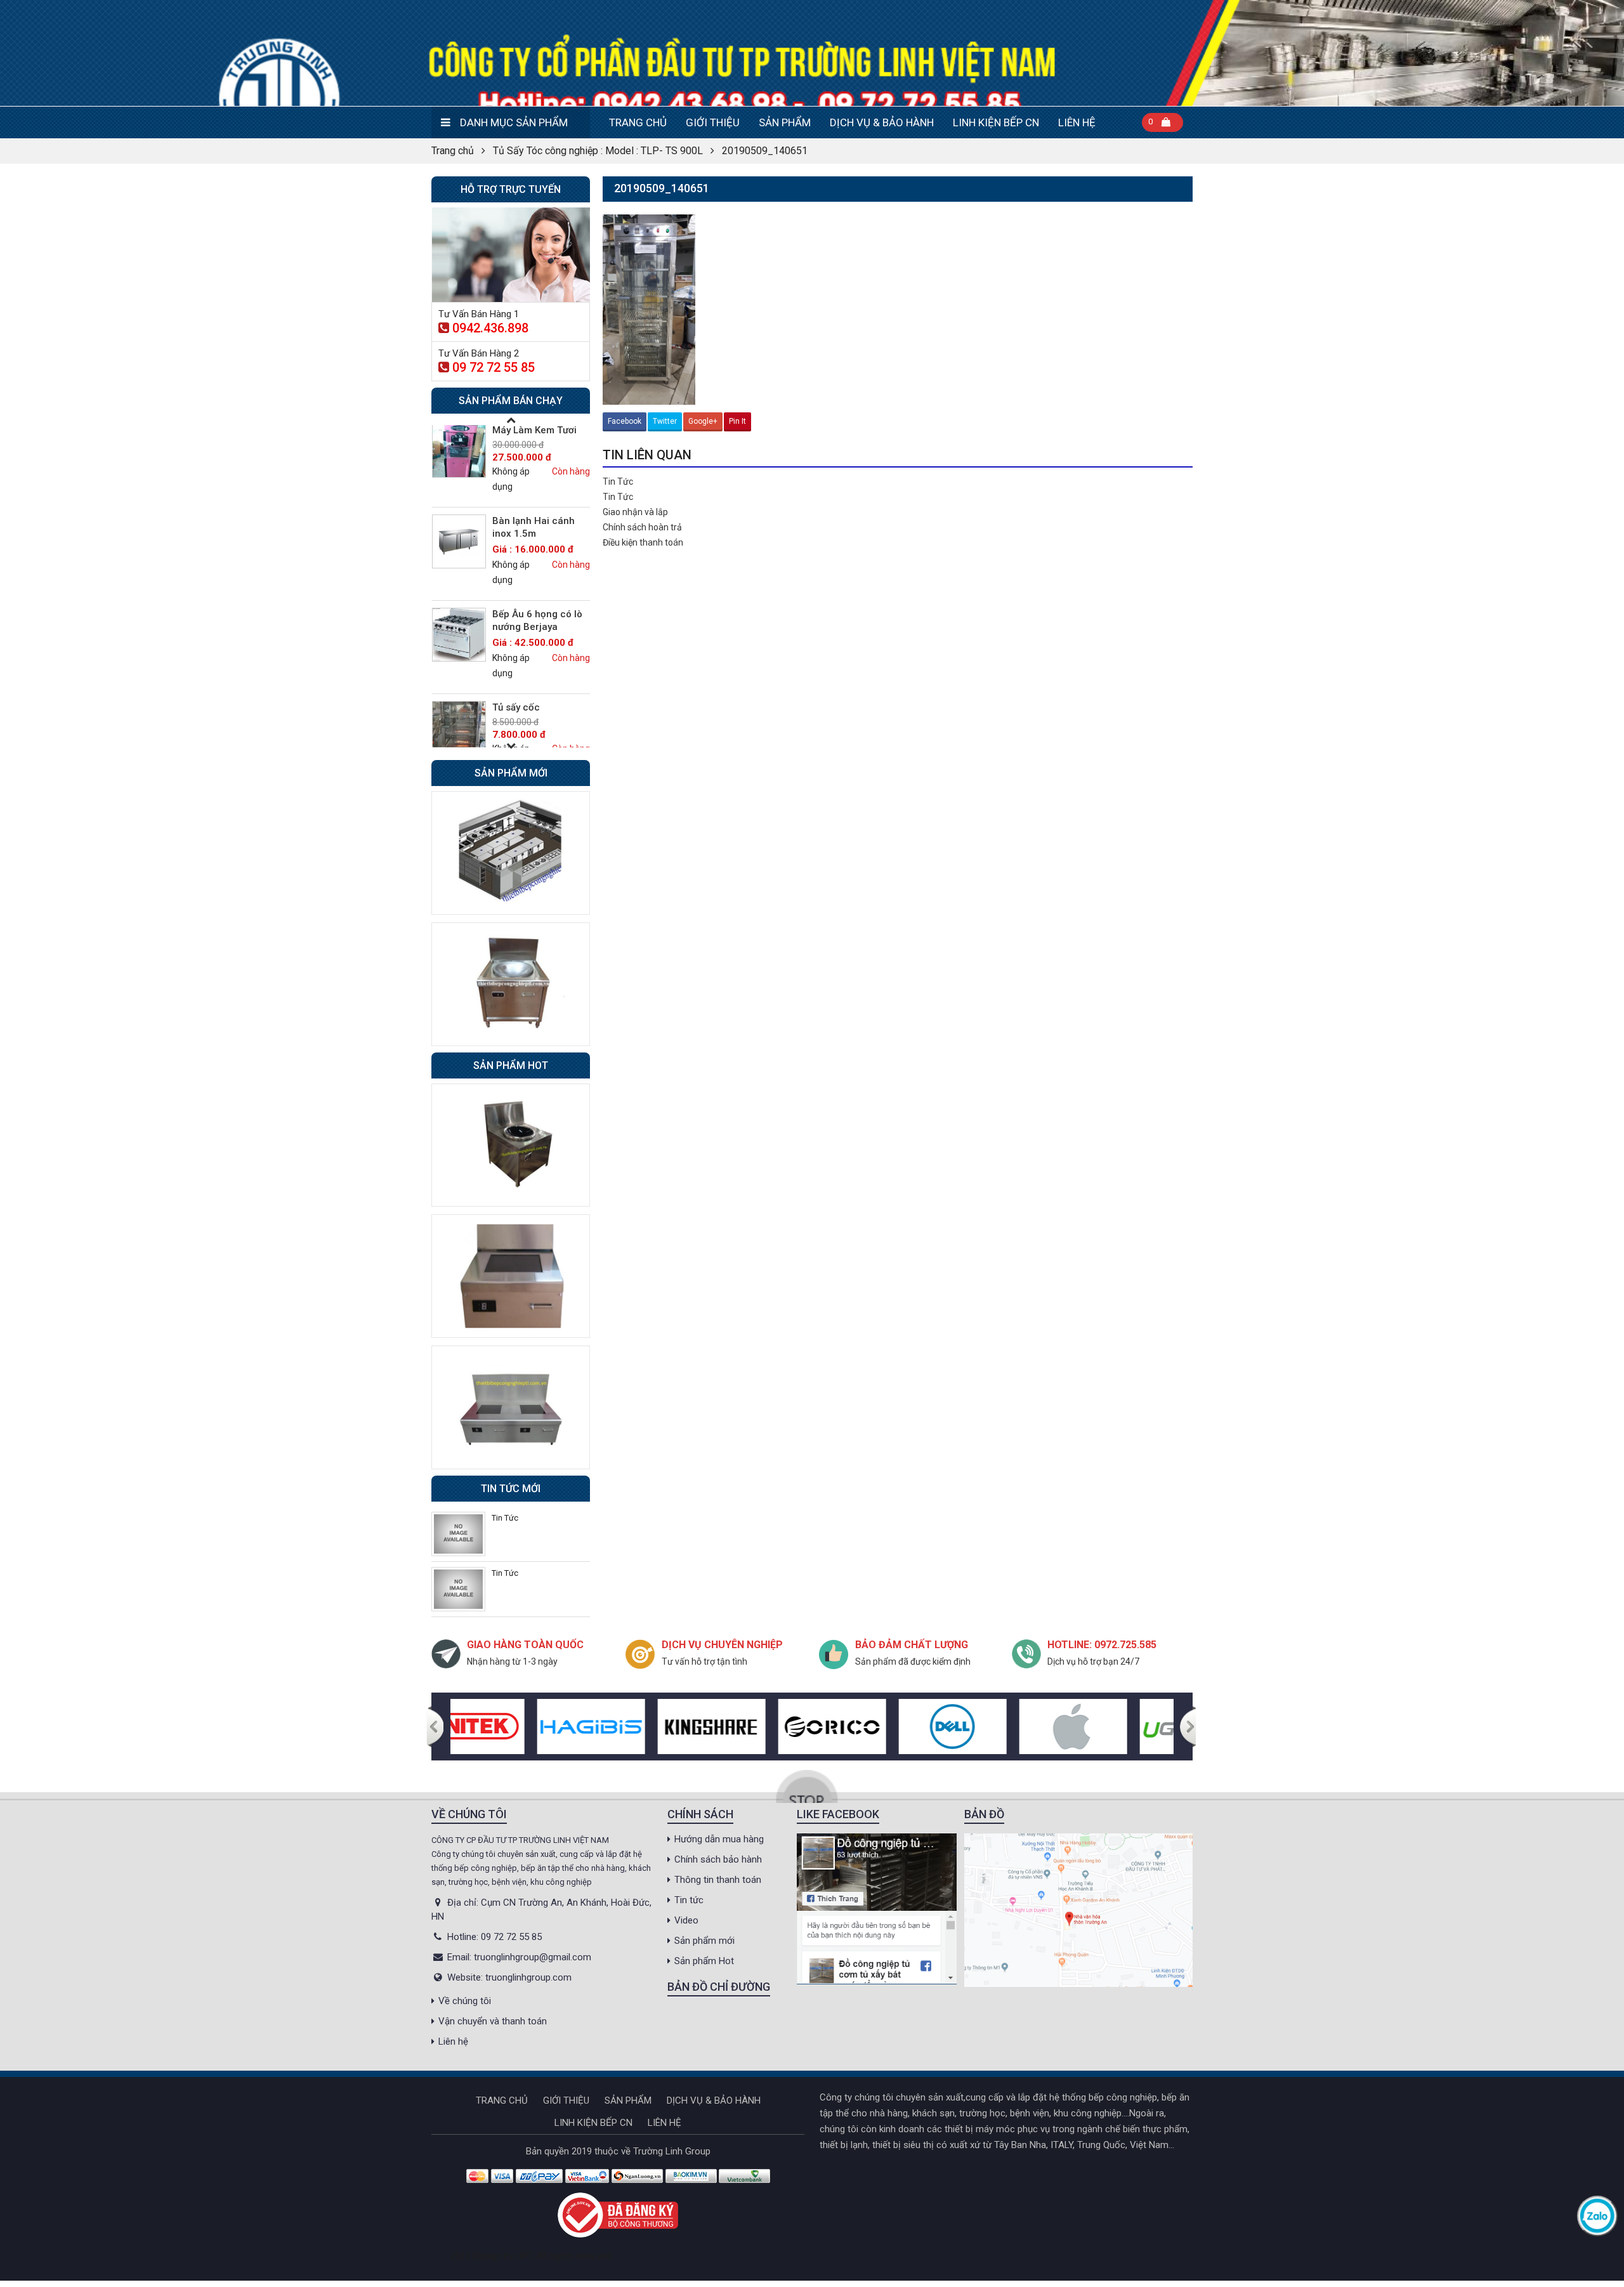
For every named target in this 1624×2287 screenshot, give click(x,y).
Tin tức (689, 1900)
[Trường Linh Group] (812, 53)
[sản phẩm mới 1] (511, 852)
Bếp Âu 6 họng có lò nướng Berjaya (537, 620)
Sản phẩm (785, 122)
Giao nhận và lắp (635, 512)
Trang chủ (638, 122)
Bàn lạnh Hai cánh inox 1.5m (534, 527)
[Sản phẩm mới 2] (511, 983)
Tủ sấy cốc (516, 707)
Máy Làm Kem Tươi (534, 430)
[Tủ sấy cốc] (459, 728)
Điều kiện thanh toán (643, 542)
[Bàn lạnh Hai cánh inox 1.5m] (459, 541)
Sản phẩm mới (704, 1941)
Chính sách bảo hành (718, 1859)
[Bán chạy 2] (511, 1276)
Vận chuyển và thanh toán (493, 2021)
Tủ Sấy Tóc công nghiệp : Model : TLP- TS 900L (598, 151)
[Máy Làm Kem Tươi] (459, 451)
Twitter (665, 421)
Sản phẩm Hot (704, 1961)
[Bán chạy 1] (511, 1144)
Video (686, 1920)
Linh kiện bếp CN (996, 122)
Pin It (737, 421)
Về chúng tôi (465, 2001)
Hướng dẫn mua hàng (719, 1839)
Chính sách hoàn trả (642, 527)
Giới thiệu (713, 122)
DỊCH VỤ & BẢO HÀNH (882, 122)
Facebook (625, 421)
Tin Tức (618, 482)
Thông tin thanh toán (718, 1880)
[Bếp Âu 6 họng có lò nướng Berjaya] (459, 635)
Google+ (703, 421)
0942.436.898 (490, 328)
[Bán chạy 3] (511, 1406)
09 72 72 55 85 (494, 367)
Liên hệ (1077, 122)
